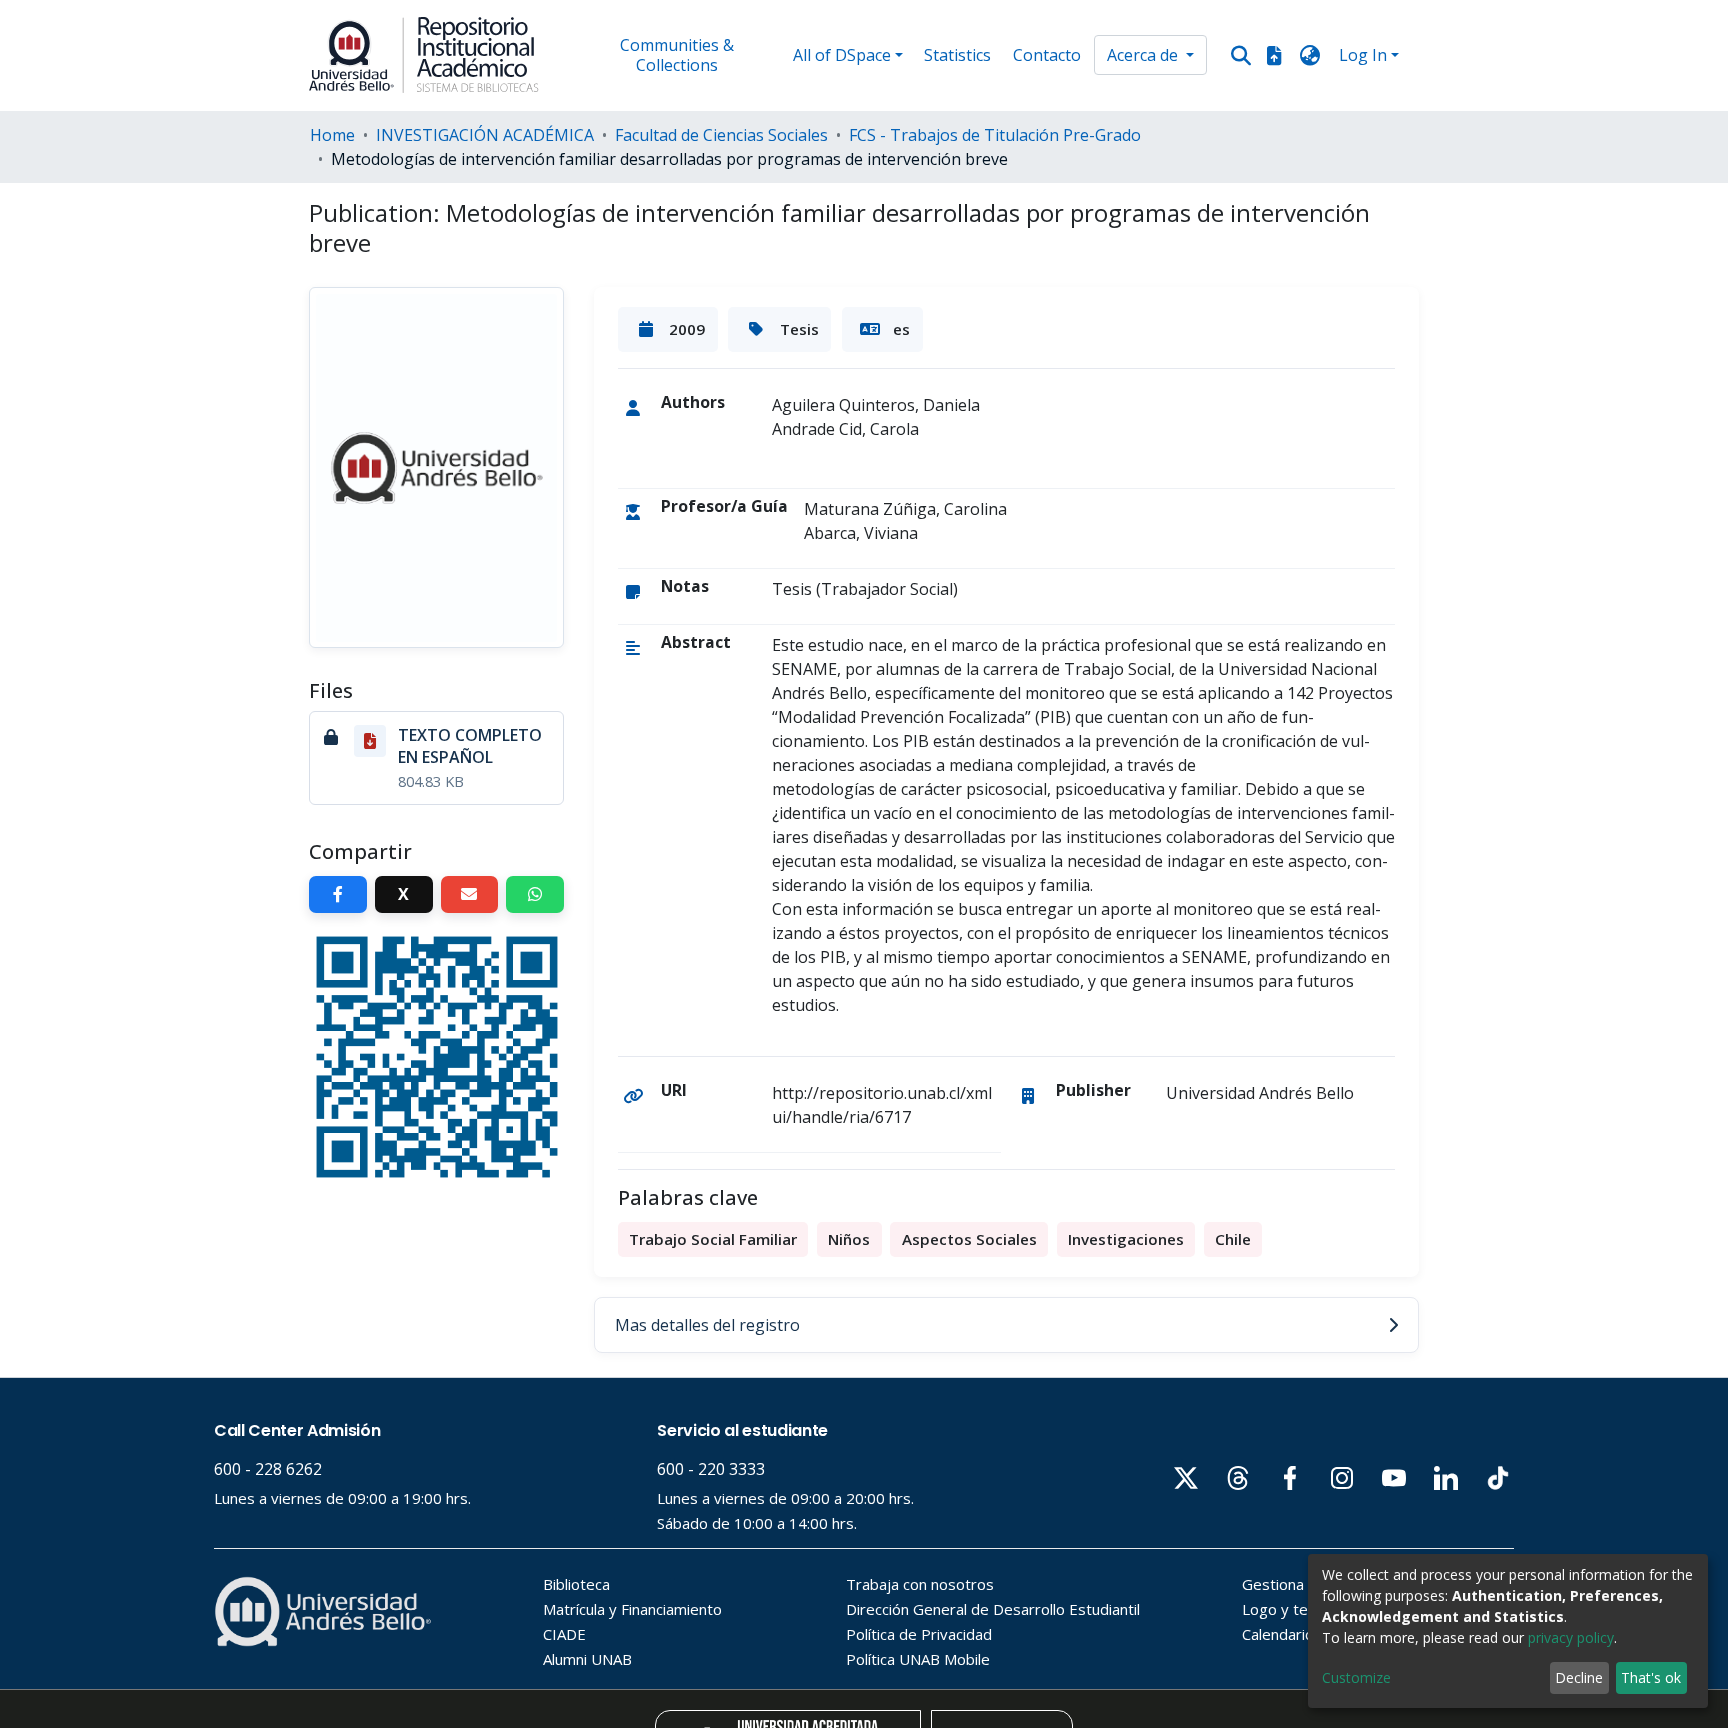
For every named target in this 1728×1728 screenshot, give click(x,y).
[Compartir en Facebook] (338, 895)
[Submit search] (1240, 56)
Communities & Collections (677, 55)
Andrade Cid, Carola (845, 429)
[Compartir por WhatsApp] (535, 895)
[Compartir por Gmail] (470, 895)
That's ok (1651, 1677)
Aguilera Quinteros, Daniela (876, 405)
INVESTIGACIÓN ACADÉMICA (485, 135)
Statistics (957, 55)
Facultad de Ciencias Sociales (721, 135)
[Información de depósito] (1274, 55)
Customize (1356, 1677)
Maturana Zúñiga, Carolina (905, 509)
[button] (1310, 55)
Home (332, 135)
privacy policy (1571, 1637)
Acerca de (1144, 55)
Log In (1363, 55)
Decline (1579, 1677)
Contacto (1047, 55)
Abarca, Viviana (861, 533)
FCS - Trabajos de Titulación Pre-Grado (995, 135)
